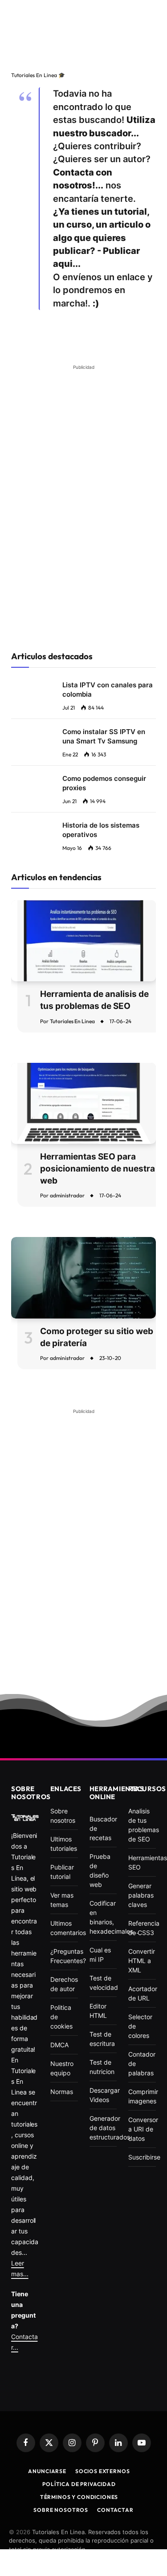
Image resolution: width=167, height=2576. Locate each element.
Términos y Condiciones (79, 2497)
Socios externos (103, 2471)
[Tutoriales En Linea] (25, 1818)
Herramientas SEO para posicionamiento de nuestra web (98, 1168)
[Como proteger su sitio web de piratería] (83, 1278)
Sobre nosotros (61, 2510)
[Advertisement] (83, 35)
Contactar (115, 2510)
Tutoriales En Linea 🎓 (38, 75)
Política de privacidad (79, 2484)
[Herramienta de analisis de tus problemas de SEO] (83, 941)
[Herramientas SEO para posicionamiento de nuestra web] (83, 1104)
